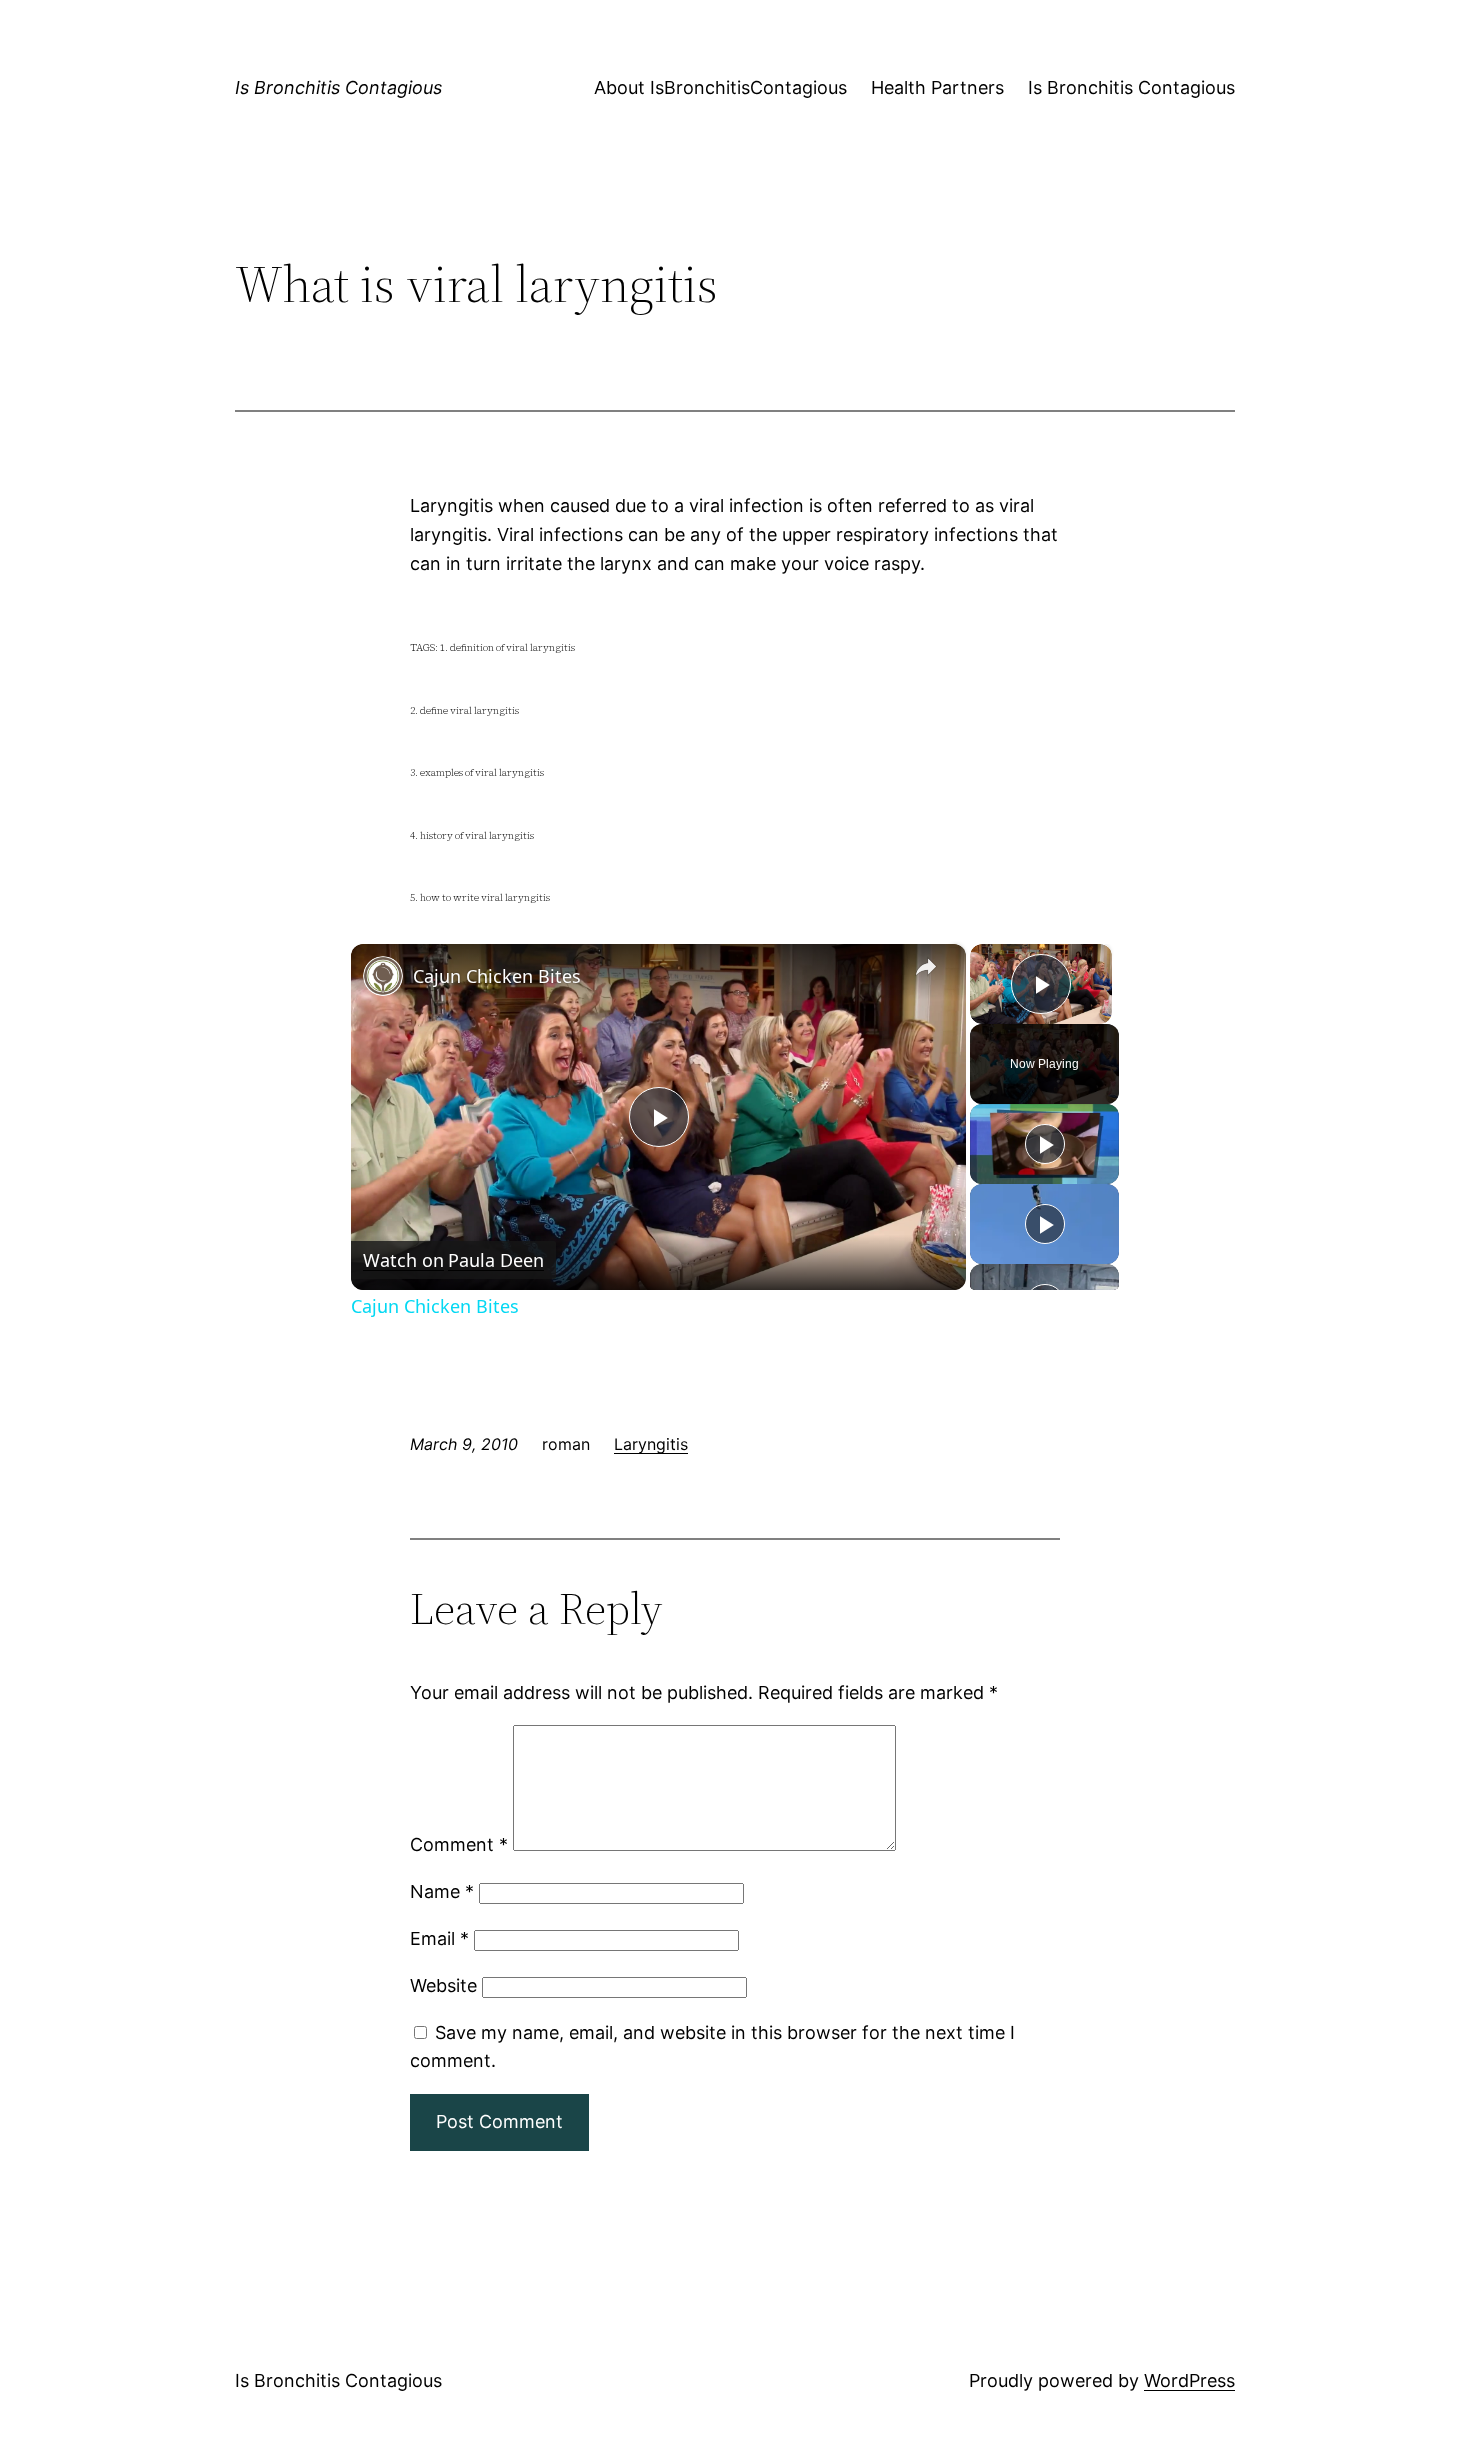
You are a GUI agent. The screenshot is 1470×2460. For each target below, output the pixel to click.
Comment (459, 1844)
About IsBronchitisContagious (720, 87)
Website (443, 1985)
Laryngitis (651, 1444)
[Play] (1045, 1144)
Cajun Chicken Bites (497, 976)
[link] (383, 976)
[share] (926, 968)
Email (439, 1938)
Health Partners (937, 87)
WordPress (1189, 2380)
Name (442, 1891)
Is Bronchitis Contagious (338, 87)
